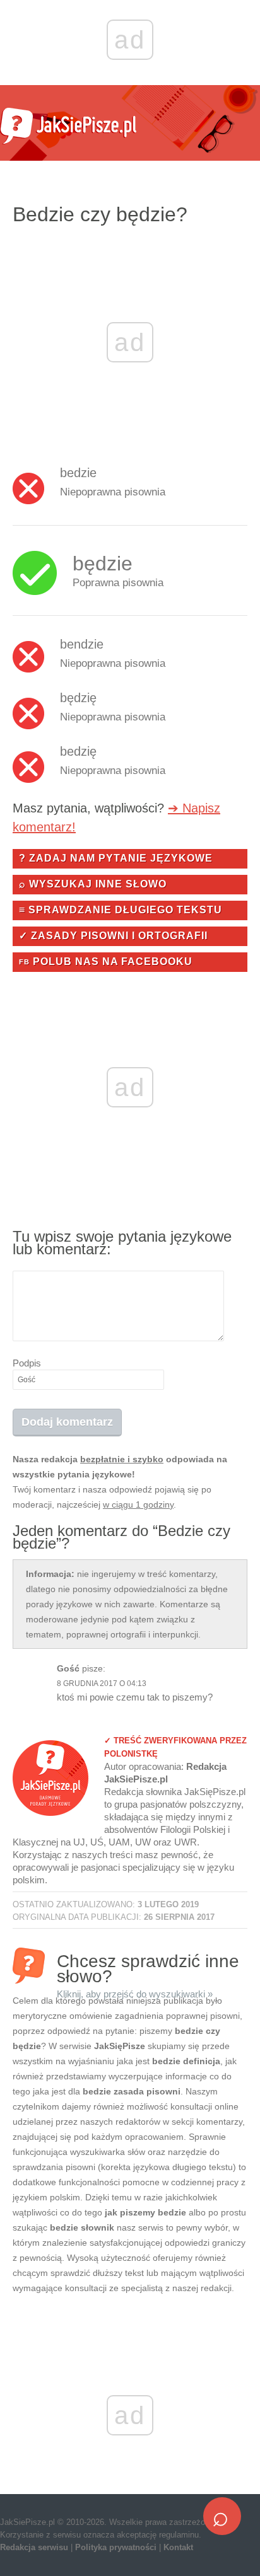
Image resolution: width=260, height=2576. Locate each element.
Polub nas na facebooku (106, 962)
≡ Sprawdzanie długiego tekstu (121, 910)
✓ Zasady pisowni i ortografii (113, 936)
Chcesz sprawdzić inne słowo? (148, 1967)
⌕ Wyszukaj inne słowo (93, 884)
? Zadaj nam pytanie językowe (116, 858)
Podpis (27, 1363)
